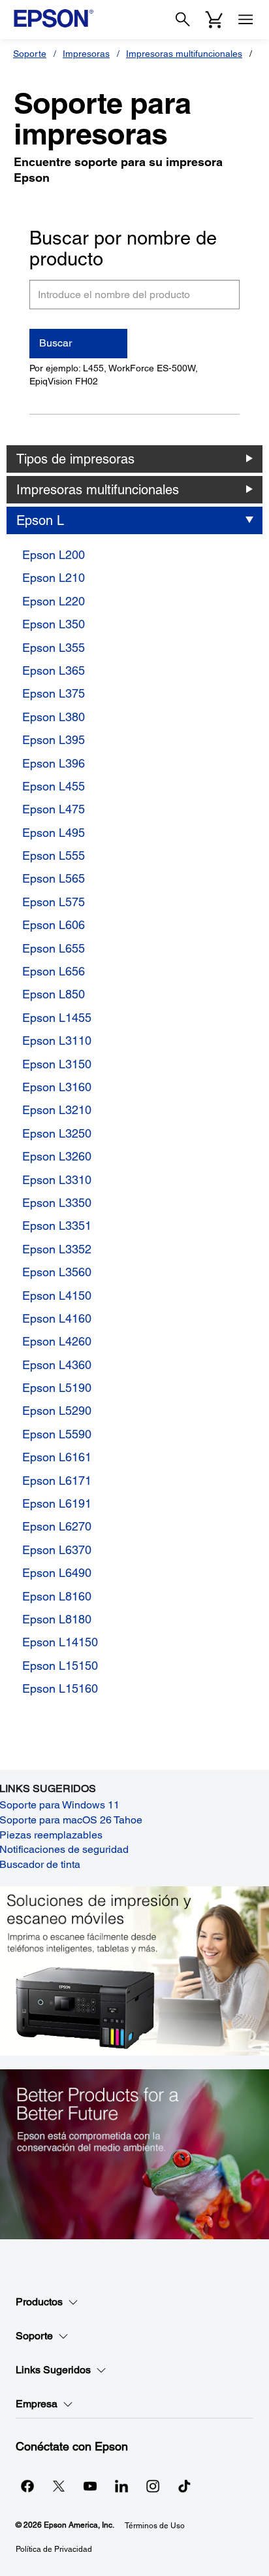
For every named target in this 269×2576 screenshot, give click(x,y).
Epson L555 (54, 856)
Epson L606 (54, 925)
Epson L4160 (57, 1318)
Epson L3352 (57, 1249)
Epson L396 (54, 763)
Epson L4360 (57, 1365)
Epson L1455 (57, 1018)
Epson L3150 (57, 1064)
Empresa (37, 2404)
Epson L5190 (57, 1388)
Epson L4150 (57, 1296)
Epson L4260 (57, 1341)
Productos (39, 2302)
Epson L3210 (57, 1110)
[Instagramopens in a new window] (153, 2486)
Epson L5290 (57, 1411)
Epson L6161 (57, 1457)
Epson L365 (54, 670)
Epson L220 (54, 601)
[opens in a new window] (184, 2486)
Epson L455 (54, 786)
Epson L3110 (57, 1041)
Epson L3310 (57, 1180)
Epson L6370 (57, 1550)
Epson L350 (54, 624)
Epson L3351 (57, 1226)
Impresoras (86, 54)
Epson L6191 (57, 1503)
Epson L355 (54, 648)
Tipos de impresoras (75, 459)
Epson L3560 (57, 1272)
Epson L (40, 520)
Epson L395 (54, 740)
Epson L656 (54, 971)
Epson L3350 (57, 1203)
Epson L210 (54, 578)
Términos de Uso (155, 2526)
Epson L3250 (57, 1133)
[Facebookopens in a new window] (27, 2486)
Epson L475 (54, 809)
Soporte (30, 54)
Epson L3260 (57, 1156)
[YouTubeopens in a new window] (90, 2486)
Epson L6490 (57, 1573)
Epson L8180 (57, 1619)
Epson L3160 (57, 1087)
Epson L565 (54, 878)
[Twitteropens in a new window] (59, 2486)
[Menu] (245, 20)
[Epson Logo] (54, 18)
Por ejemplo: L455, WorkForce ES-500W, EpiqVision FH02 (114, 375)
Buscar (55, 343)
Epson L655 (54, 948)
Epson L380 (54, 717)
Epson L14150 (60, 1642)
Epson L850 (54, 994)
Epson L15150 (60, 1666)
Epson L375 (54, 693)
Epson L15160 (60, 1688)
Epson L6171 (57, 1481)
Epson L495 (54, 833)
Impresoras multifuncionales (184, 54)
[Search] (183, 20)
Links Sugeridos (53, 2370)
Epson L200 (54, 555)
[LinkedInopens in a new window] (121, 2486)
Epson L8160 (57, 1596)
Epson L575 (54, 902)
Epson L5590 (57, 1434)
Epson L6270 (57, 1526)
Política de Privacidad (54, 2549)
